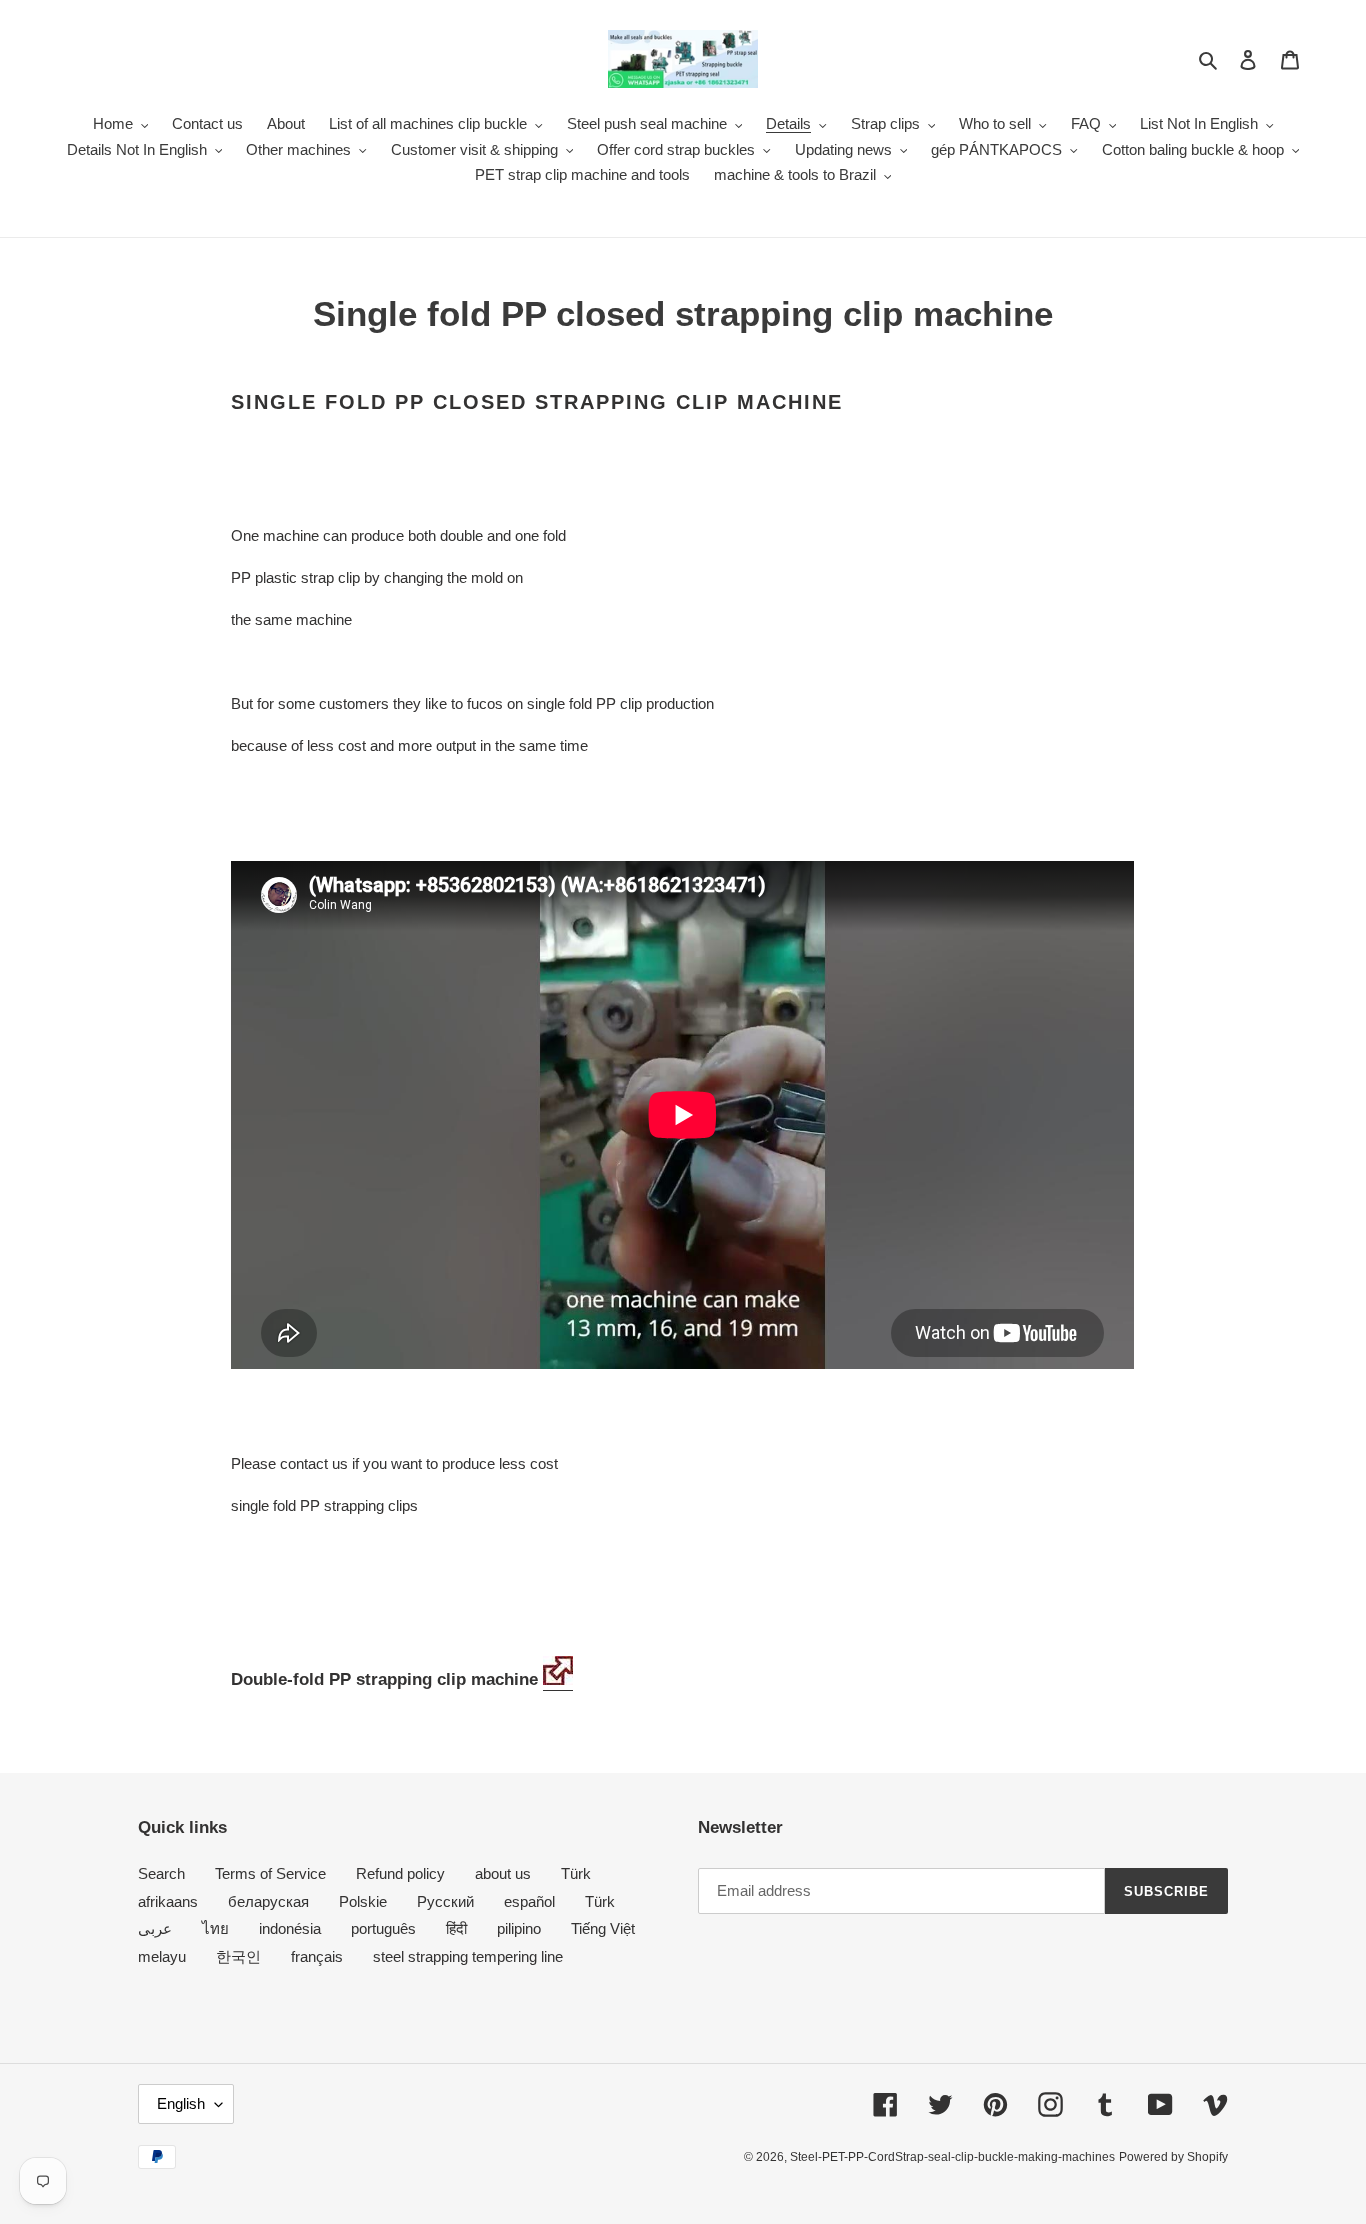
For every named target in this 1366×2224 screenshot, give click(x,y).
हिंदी (456, 1928)
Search (161, 1873)
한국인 (238, 1956)
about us (503, 1873)
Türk (576, 1873)
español (529, 1901)
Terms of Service (270, 1873)
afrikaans (168, 1901)
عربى (155, 1928)
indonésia (290, 1928)
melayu (162, 1956)
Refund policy (400, 1873)
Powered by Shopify (1173, 2157)
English (181, 2103)
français (317, 1956)
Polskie (363, 1901)
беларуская (268, 1901)
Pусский (445, 1901)
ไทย (215, 1928)
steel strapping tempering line (468, 1956)
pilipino (519, 1928)
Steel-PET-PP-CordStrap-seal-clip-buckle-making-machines (952, 2157)
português (383, 1928)
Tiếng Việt (603, 1928)
